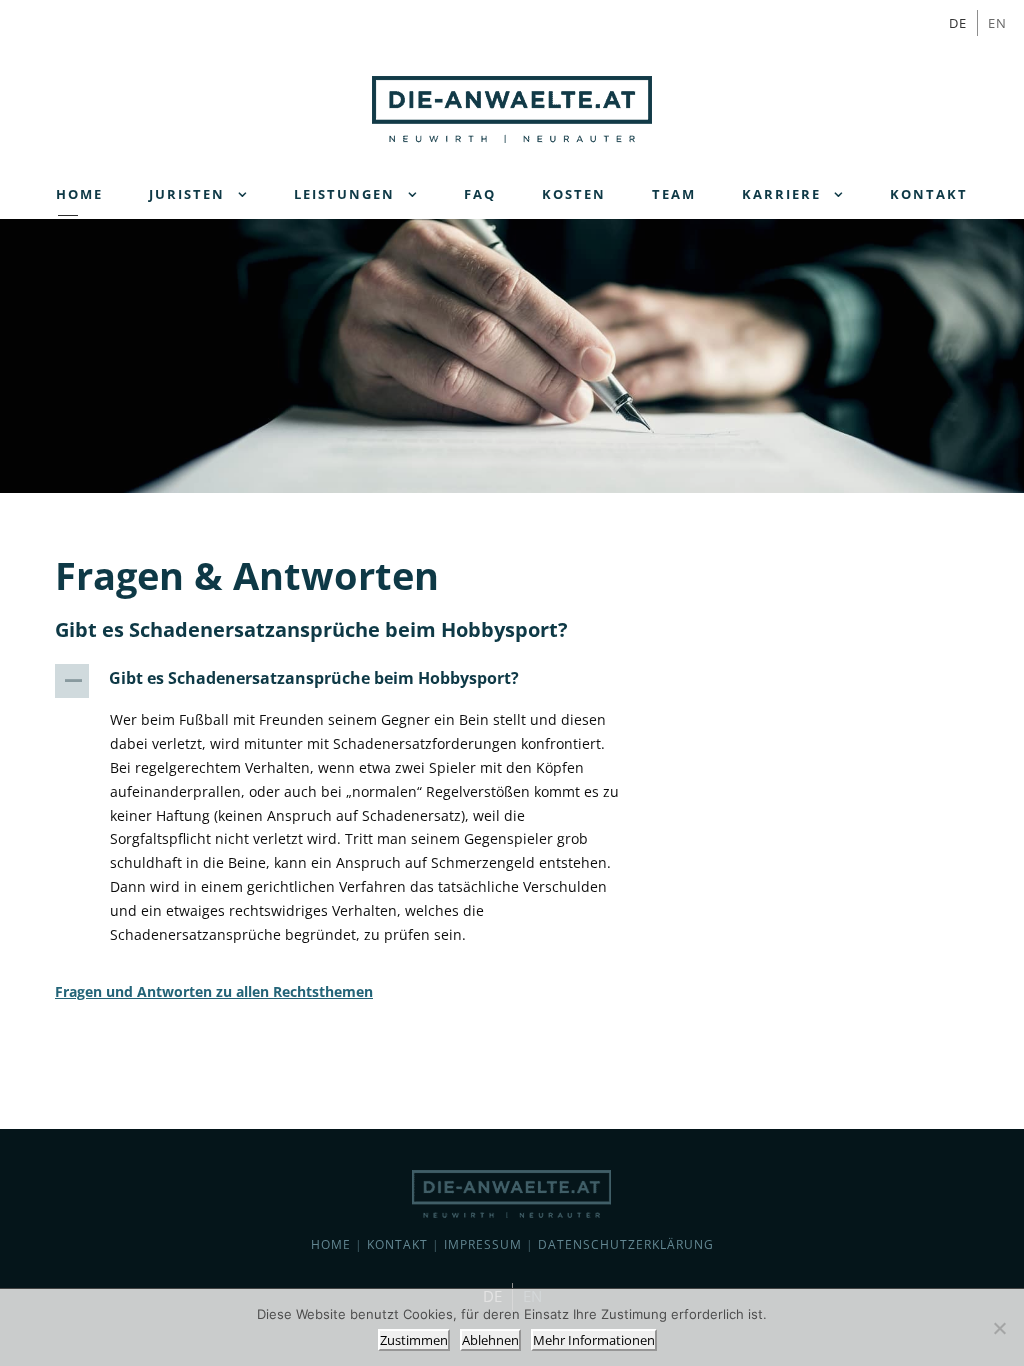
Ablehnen (490, 1340)
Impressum (483, 1244)
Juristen (187, 194)
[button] (353, 681)
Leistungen (344, 194)
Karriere (781, 194)
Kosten (574, 194)
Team (674, 194)
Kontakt (929, 194)
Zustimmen (414, 1340)
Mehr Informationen (594, 1340)
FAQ (480, 194)
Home (79, 194)
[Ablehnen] (999, 1328)
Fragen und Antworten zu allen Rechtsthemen (214, 991)
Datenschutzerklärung (626, 1244)
